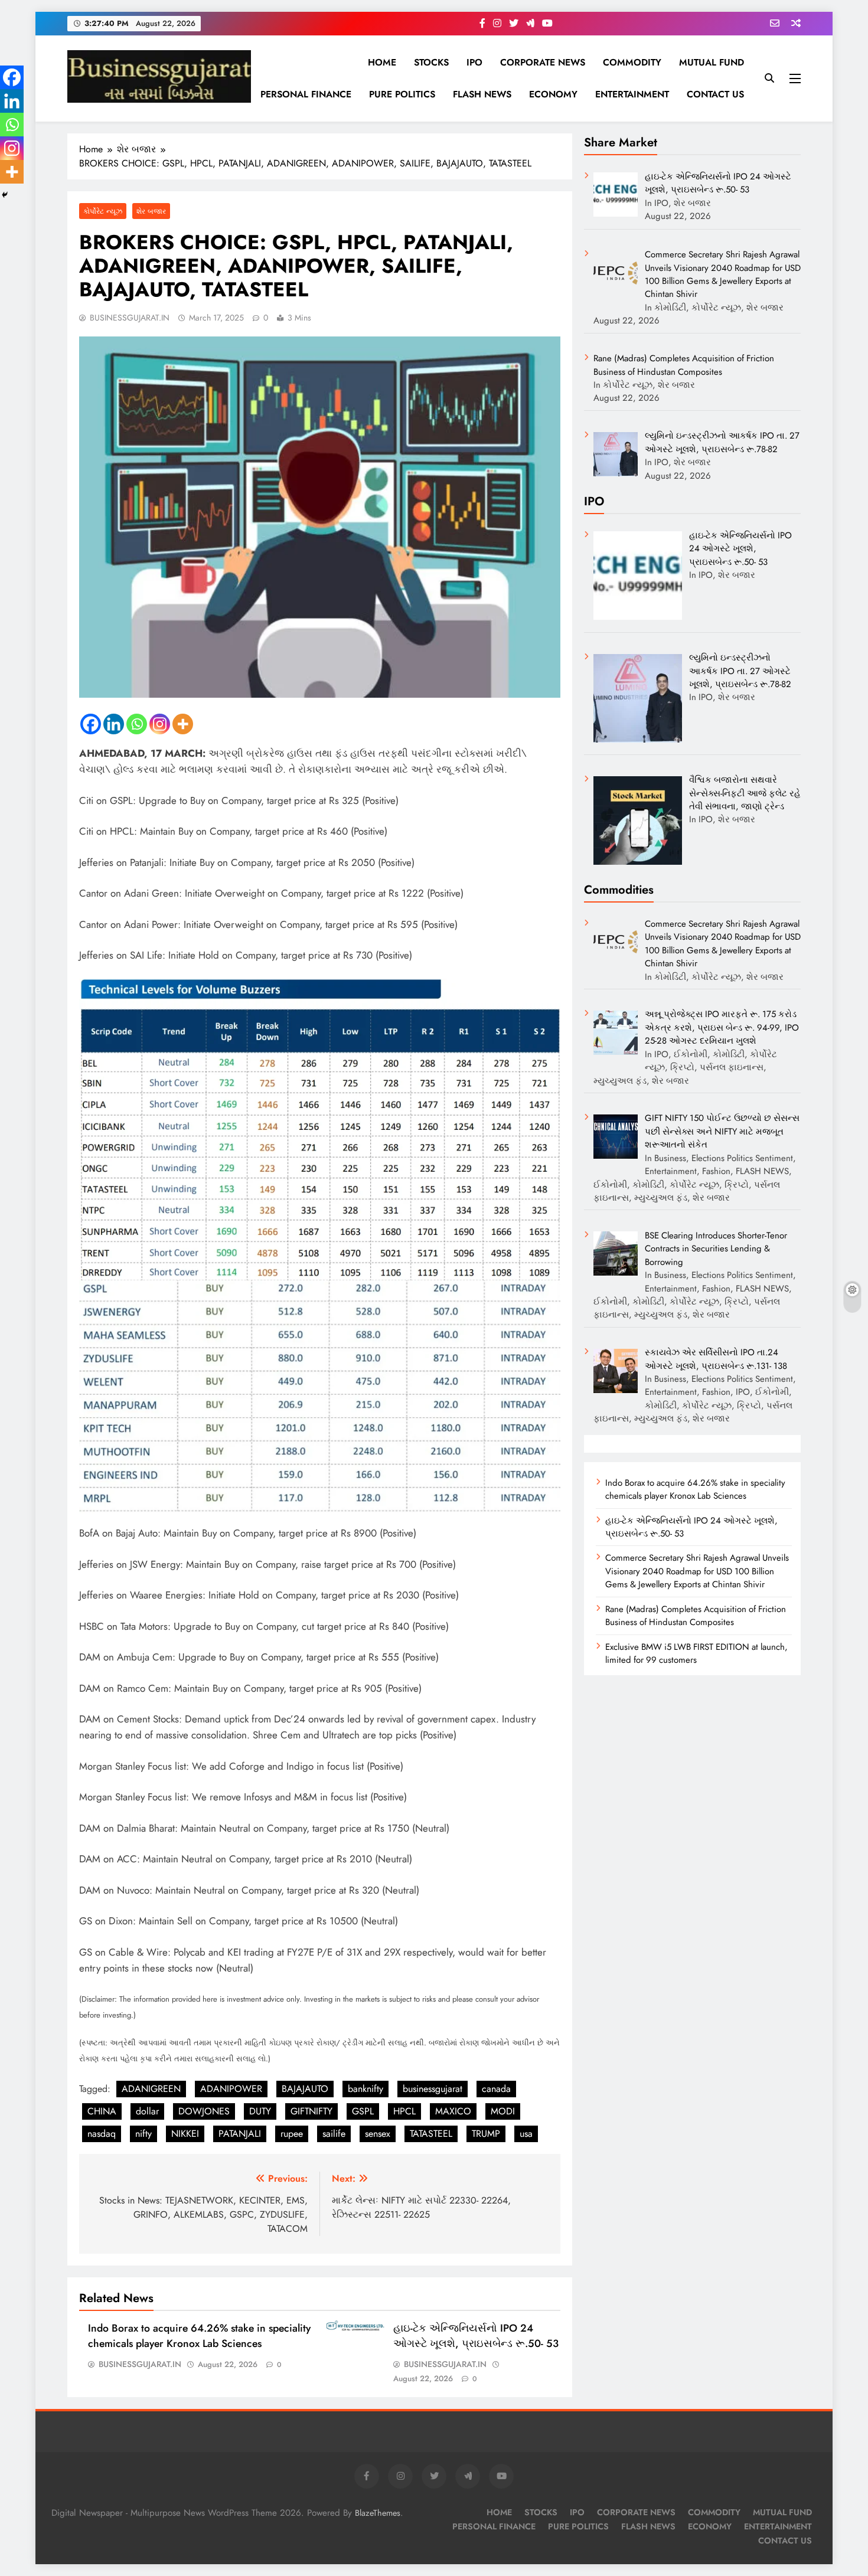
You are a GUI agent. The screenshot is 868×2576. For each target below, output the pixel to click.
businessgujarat (433, 2089)
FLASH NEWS (482, 94)
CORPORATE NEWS (543, 62)
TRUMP (486, 2134)
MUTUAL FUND (712, 62)
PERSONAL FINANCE (306, 94)
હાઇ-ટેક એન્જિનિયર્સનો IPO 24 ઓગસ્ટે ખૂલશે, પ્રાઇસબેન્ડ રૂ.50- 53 (476, 2336)
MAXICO (453, 2111)
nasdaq (102, 2134)
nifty (143, 2134)
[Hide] (5, 195)
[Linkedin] (114, 724)
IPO (474, 62)
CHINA (102, 2111)
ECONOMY (553, 94)
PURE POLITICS (402, 94)
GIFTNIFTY (311, 2111)
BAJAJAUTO (305, 2089)
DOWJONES (204, 2111)
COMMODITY (632, 62)
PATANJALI (240, 2134)
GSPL (363, 2111)
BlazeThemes (378, 2513)
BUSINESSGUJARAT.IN (130, 318)
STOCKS (431, 62)
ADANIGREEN (151, 2089)
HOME (382, 62)
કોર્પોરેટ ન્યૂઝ (103, 211)
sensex (378, 2134)
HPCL (404, 2111)
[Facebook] (91, 724)
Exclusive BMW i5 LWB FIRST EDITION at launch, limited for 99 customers (696, 1653)
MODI (503, 2111)
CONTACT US (715, 94)
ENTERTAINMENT (632, 94)
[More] (183, 724)
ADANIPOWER (231, 2089)
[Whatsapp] (137, 724)
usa (526, 2134)
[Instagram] (160, 724)
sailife (334, 2134)
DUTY (260, 2111)
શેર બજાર (151, 211)
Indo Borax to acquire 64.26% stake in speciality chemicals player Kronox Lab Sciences (199, 2336)
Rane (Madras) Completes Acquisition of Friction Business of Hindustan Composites (696, 1616)
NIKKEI (185, 2134)
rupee (292, 2134)
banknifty (366, 2089)
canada (496, 2089)
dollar (147, 2111)
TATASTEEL (431, 2134)
